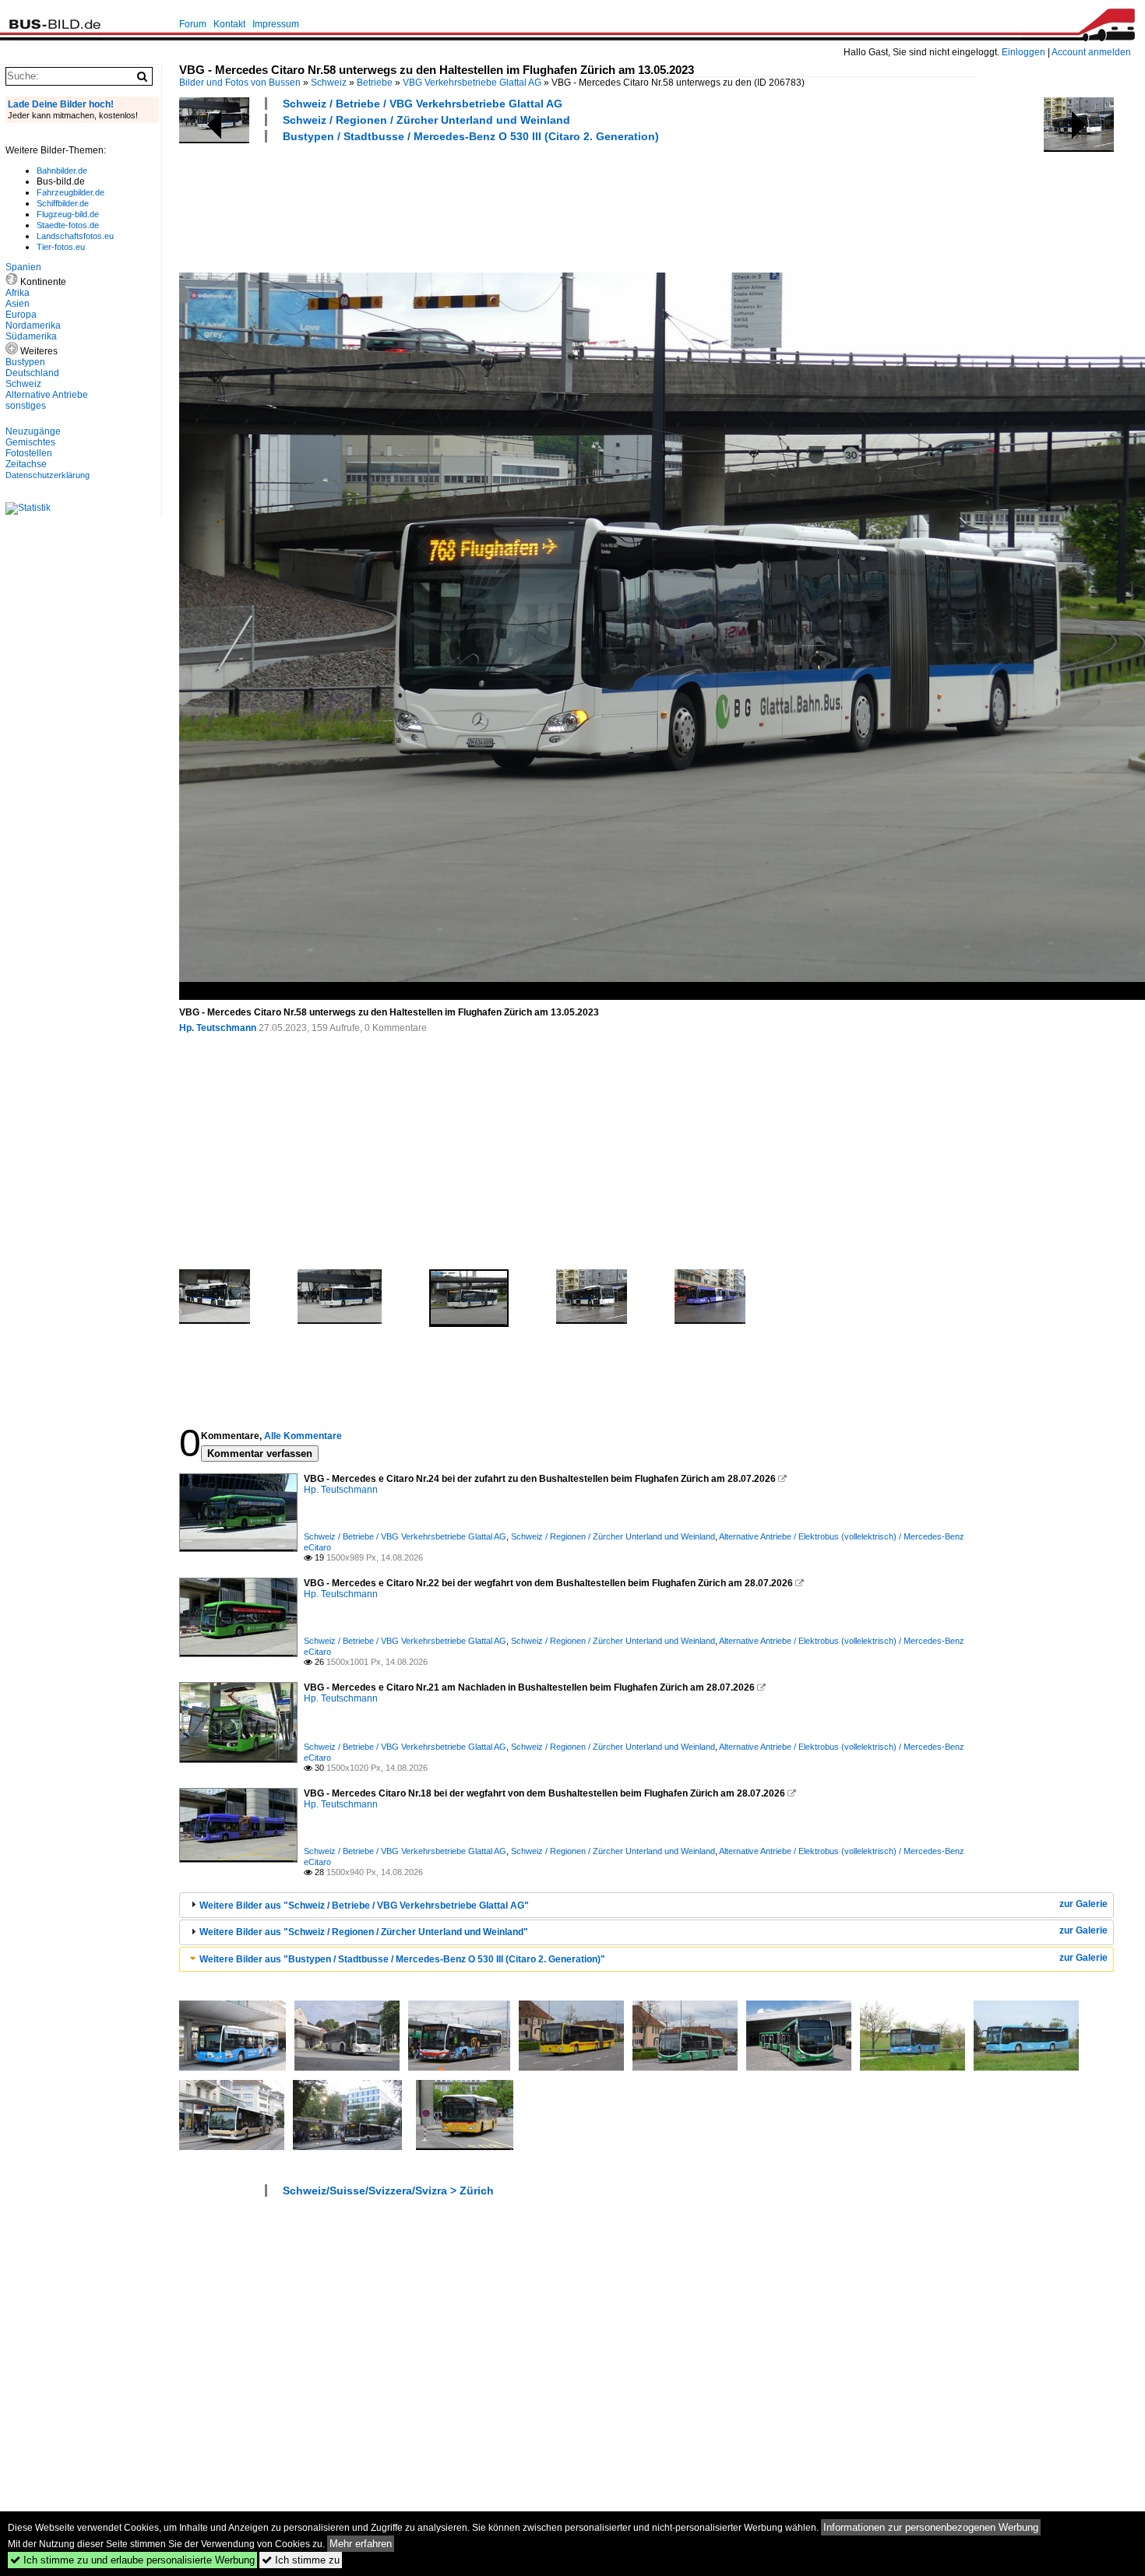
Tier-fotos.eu (61, 247)
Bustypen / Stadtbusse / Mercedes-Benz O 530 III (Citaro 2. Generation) (471, 136)
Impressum (276, 24)
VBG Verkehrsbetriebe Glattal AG (472, 83)
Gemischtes (30, 442)
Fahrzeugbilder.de (70, 192)
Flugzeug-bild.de (68, 214)
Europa (21, 315)
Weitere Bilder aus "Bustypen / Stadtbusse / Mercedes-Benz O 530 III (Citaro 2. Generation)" (402, 1959)
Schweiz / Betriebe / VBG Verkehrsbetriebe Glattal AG (423, 104)
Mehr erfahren (361, 2544)
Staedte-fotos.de (68, 225)
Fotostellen (29, 453)
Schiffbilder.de (63, 203)
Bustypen (25, 362)
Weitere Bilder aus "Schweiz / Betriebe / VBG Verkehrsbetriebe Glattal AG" (364, 1906)
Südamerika (31, 336)
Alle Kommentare (303, 1436)
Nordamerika (33, 326)
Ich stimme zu (301, 2560)
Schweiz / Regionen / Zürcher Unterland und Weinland (426, 120)
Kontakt (229, 24)
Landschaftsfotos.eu (75, 236)
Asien (18, 304)
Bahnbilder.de (62, 171)
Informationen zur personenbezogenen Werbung (931, 2527)
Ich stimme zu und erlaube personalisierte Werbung (132, 2560)
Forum (193, 24)
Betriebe (375, 83)
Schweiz (329, 83)
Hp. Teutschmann (218, 1028)
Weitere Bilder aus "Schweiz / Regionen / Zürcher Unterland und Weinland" (364, 1932)
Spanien (23, 267)
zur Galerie (1083, 1904)
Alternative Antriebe (47, 395)
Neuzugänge (33, 431)
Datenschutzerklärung (48, 475)
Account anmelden (1091, 52)
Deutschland (32, 373)
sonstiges (26, 406)
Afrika (18, 293)
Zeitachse (26, 464)
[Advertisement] (463, 206)
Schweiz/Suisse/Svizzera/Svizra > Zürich (388, 2191)
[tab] (646, 1905)
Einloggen (1023, 52)
